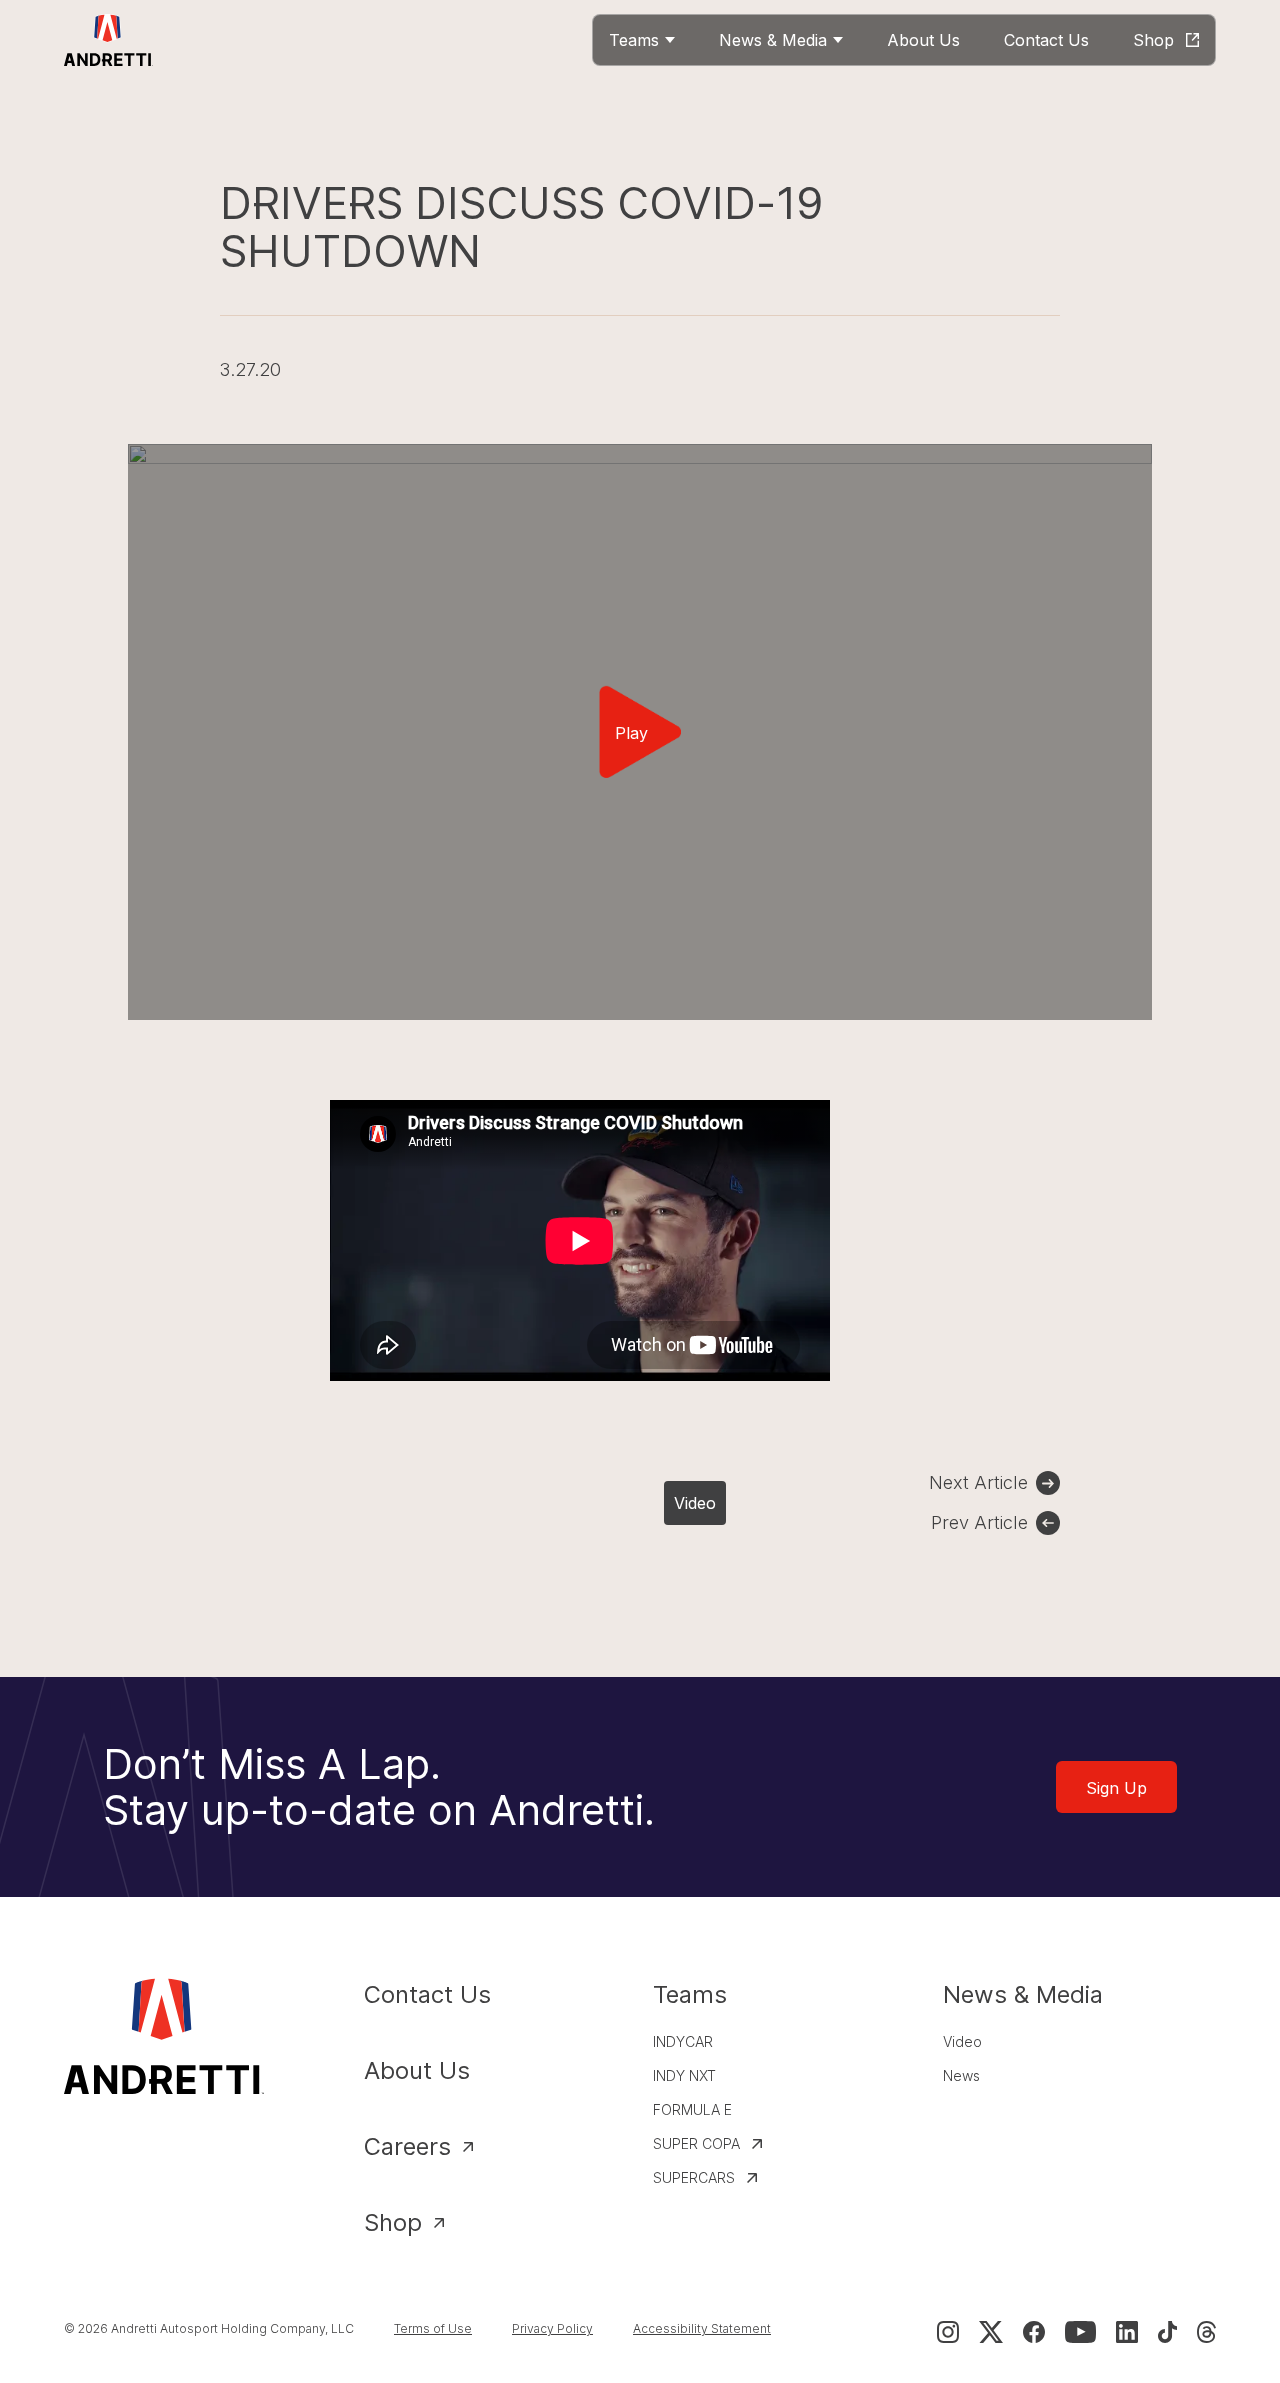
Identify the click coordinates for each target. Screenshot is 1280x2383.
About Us (417, 2070)
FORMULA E (692, 2109)
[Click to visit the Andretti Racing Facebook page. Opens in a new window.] (1034, 2332)
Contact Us (427, 1994)
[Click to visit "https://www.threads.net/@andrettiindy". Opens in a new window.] (1206, 2332)
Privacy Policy (552, 2328)
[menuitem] (642, 40)
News (961, 2075)
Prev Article (979, 1522)
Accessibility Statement (702, 2328)
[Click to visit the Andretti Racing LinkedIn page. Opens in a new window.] (1127, 2332)
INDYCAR (683, 2041)
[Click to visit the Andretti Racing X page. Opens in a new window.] (991, 2332)
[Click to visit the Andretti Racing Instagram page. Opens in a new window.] (948, 2332)
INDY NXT (684, 2075)
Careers (407, 2146)
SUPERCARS (694, 2177)
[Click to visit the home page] (108, 40)
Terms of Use (433, 2328)
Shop (393, 2222)
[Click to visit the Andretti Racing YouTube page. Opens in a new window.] (1080, 2332)
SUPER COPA (696, 2143)
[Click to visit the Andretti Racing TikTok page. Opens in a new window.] (1167, 2332)
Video (695, 1503)
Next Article (978, 1482)
